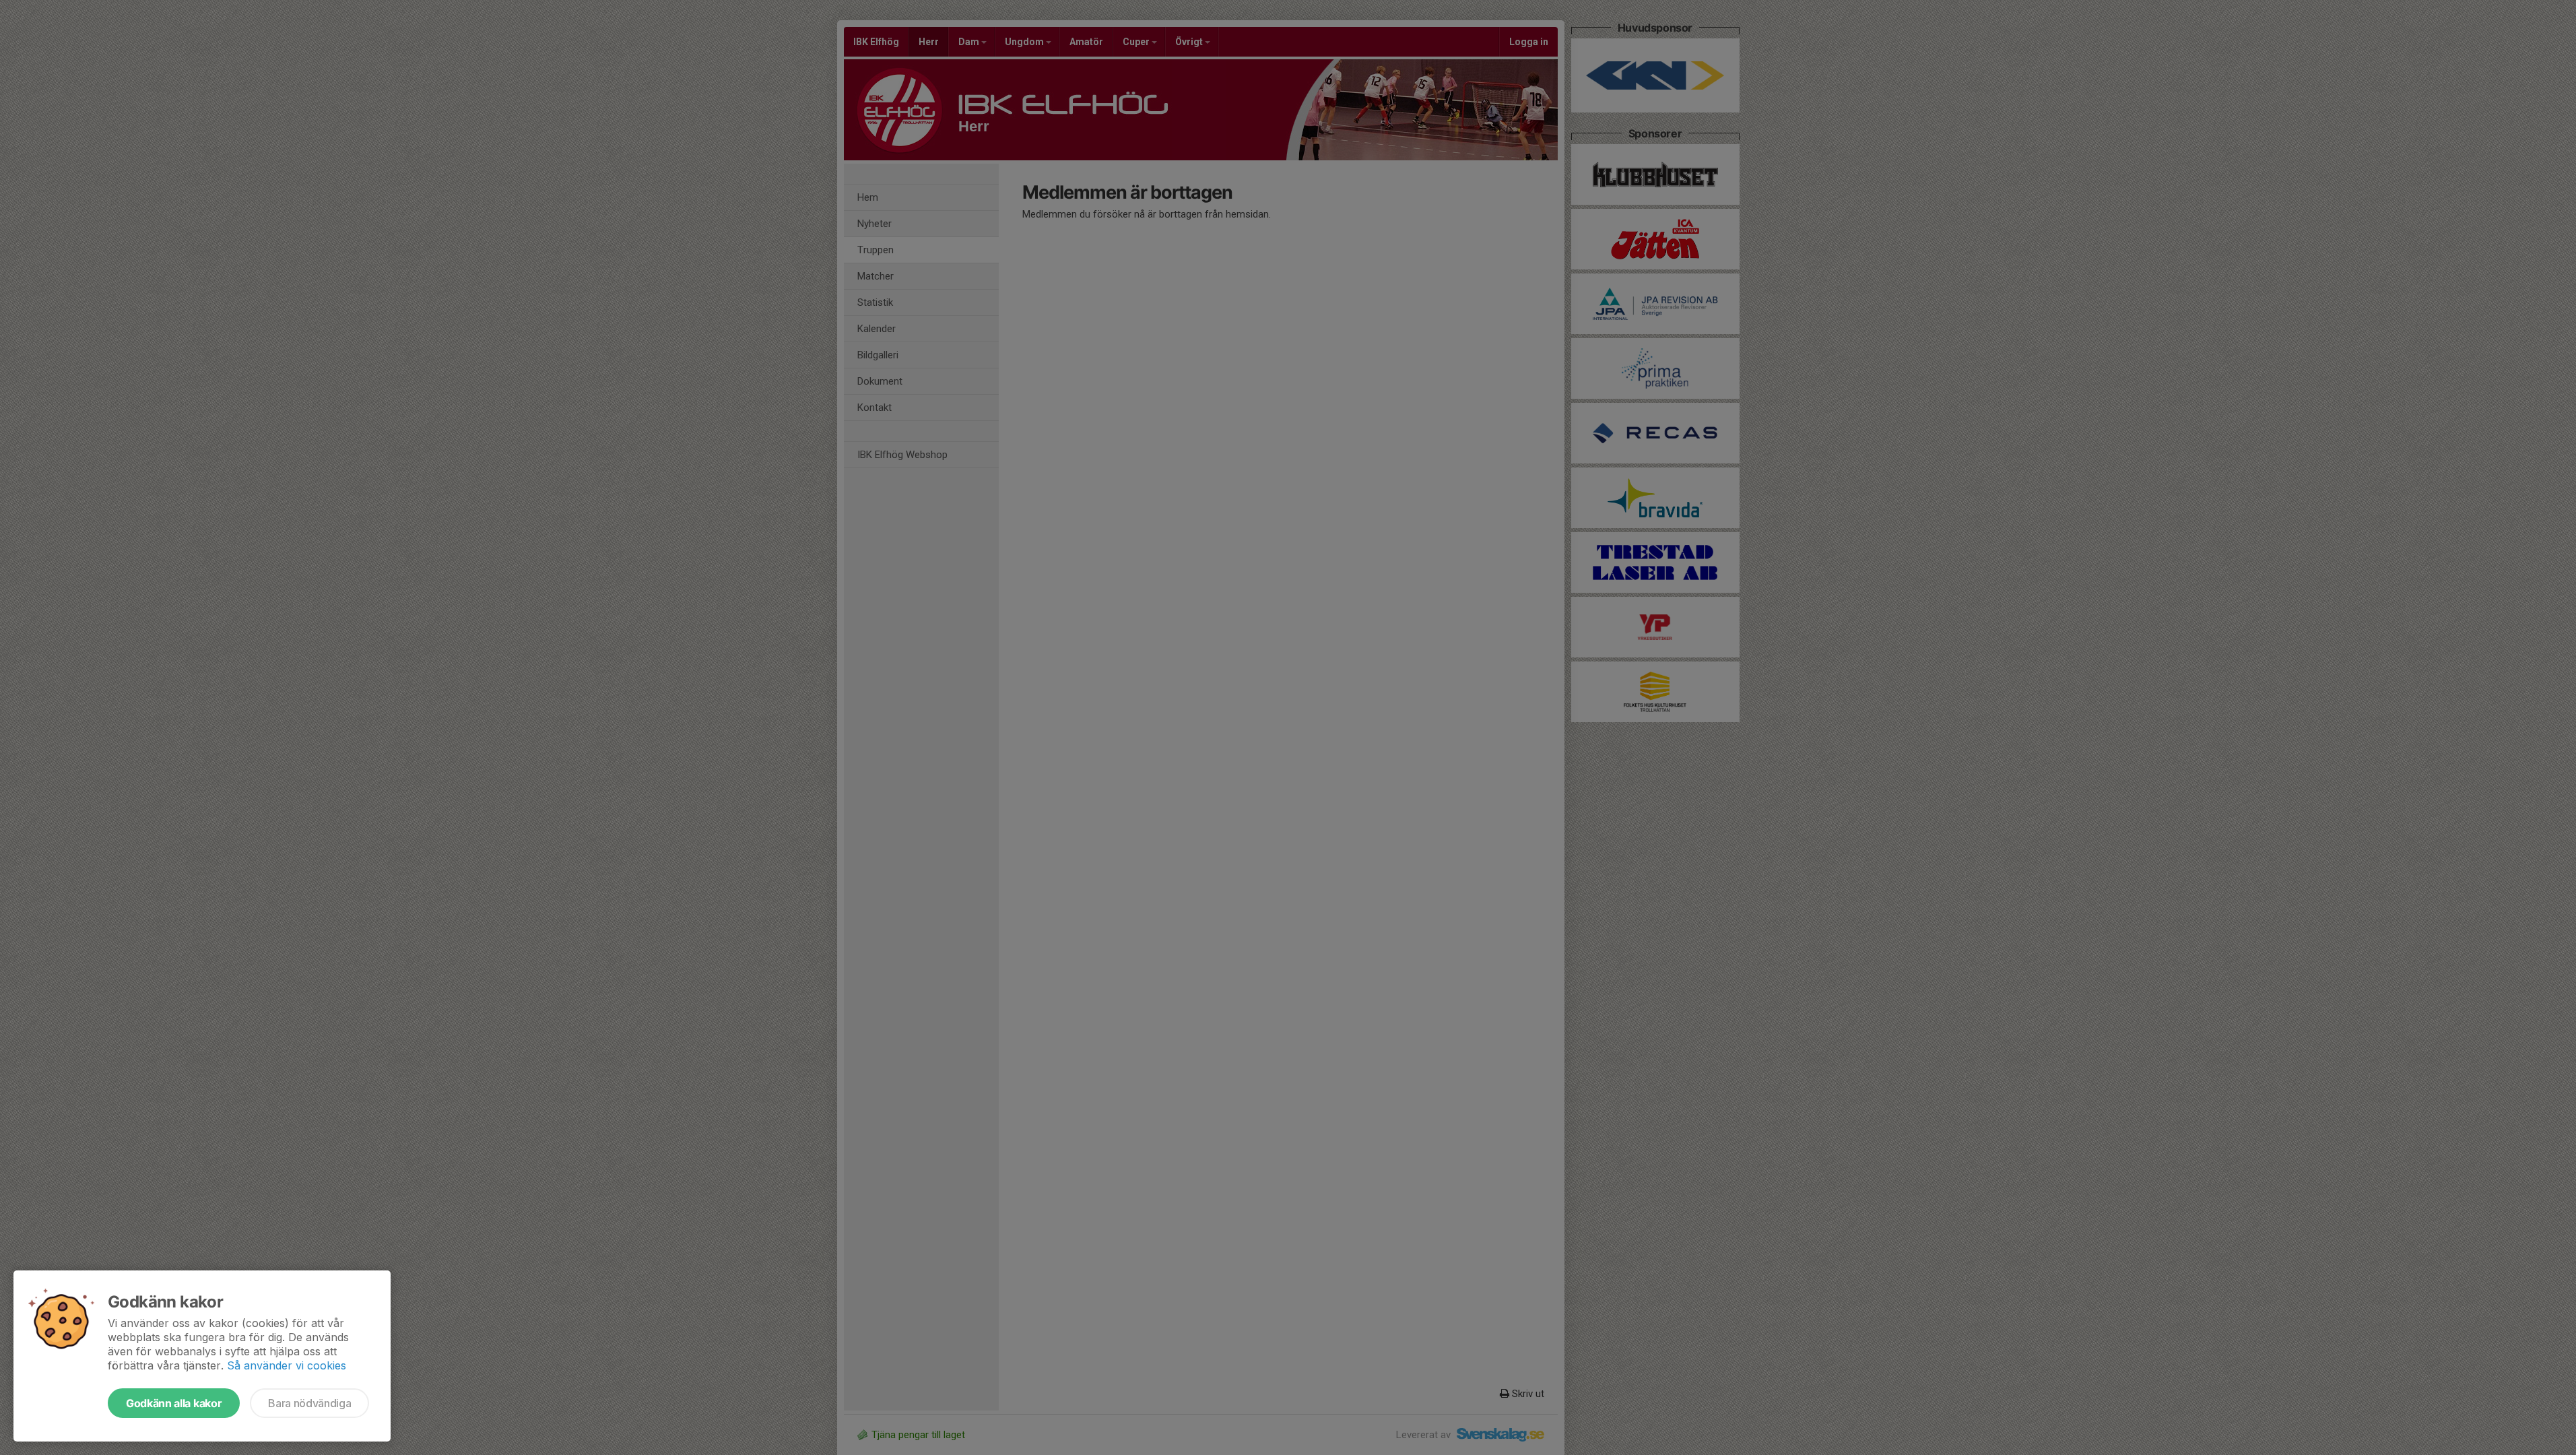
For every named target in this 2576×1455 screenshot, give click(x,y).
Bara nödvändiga (309, 1403)
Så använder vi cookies (287, 1365)
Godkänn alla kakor (174, 1403)
